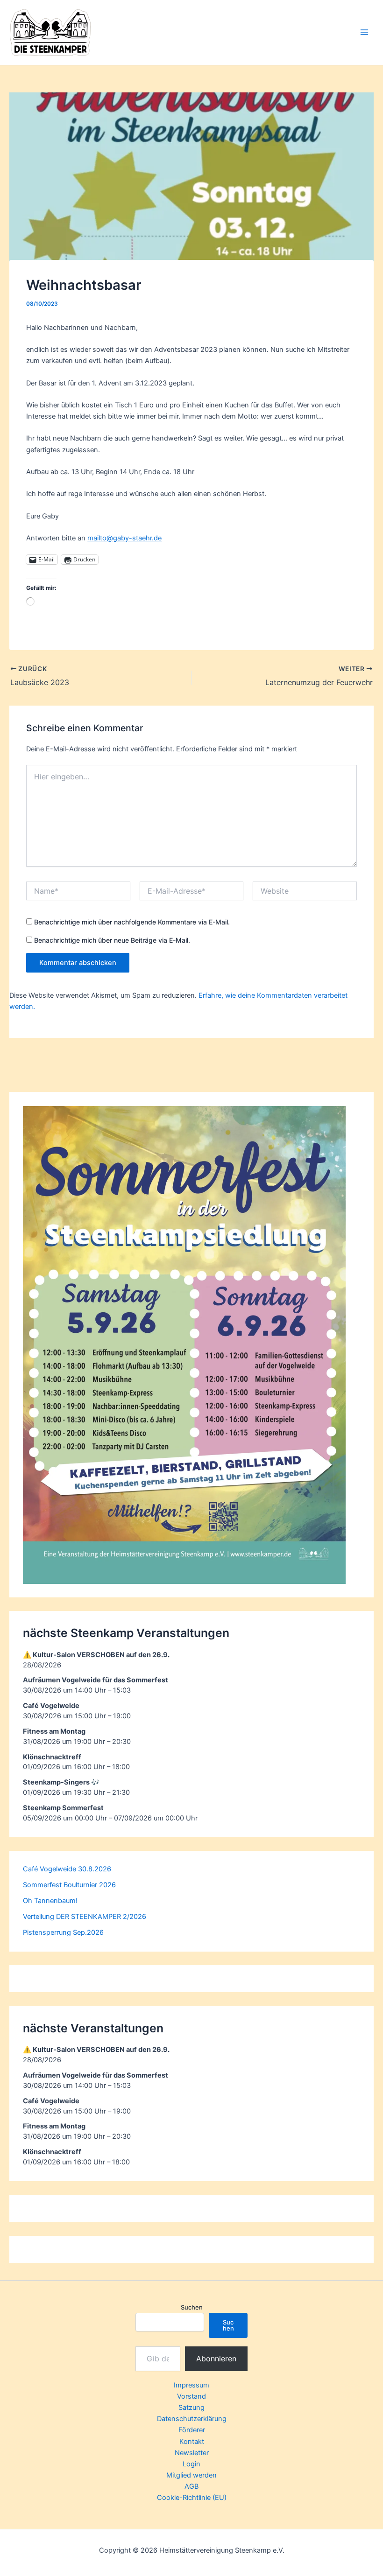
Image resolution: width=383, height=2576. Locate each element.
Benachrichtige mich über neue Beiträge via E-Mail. (112, 940)
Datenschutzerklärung (192, 2419)
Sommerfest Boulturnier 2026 (69, 1885)
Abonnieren (216, 2359)
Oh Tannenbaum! (50, 1901)
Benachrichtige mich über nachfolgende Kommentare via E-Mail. (132, 922)
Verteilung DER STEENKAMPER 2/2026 (85, 1917)
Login (191, 2464)
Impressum (191, 2385)
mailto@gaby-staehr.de (124, 538)
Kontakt (192, 2442)
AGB (191, 2486)
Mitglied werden (191, 2475)
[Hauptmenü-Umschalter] (364, 32)
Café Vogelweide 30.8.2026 (67, 1869)
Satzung (191, 2408)
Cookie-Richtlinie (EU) (192, 2498)
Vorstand (191, 2396)
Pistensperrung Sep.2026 (63, 1932)
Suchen (192, 2307)
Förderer (192, 2430)
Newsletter (192, 2453)
